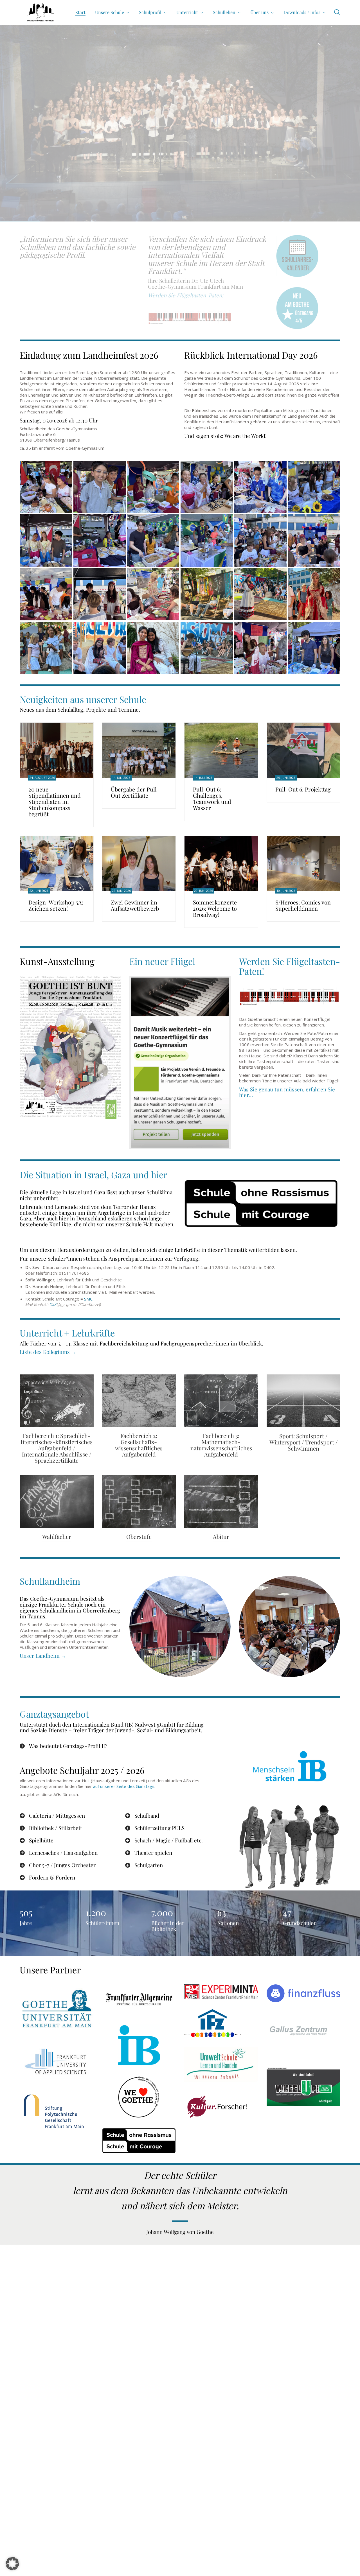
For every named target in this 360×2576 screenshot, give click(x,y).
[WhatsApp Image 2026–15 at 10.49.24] (46, 648)
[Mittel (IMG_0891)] (207, 487)
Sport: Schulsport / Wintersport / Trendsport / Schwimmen (303, 1442)
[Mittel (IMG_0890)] (260, 487)
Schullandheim (50, 1581)
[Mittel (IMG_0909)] (46, 487)
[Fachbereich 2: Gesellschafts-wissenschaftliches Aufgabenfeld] (139, 1401)
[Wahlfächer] (57, 1501)
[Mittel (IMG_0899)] (260, 648)
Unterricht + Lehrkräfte (67, 1333)
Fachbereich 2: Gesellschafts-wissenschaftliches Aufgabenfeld (139, 1445)
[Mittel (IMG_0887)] (100, 540)
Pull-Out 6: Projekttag (303, 789)
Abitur (221, 1537)
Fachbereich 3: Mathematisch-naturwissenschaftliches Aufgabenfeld (221, 1445)
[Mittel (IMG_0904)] (314, 648)
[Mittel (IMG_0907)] (100, 487)
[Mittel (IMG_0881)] (100, 594)
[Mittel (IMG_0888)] (46, 540)
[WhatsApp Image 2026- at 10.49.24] (100, 648)
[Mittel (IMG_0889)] (314, 487)
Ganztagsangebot (54, 1714)
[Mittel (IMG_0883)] (314, 540)
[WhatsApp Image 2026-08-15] (260, 594)
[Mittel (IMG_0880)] (153, 594)
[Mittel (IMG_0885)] (207, 540)
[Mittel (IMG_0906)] (153, 487)
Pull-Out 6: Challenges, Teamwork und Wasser (212, 799)
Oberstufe (139, 1537)
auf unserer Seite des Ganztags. (124, 1786)
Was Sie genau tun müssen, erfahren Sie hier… (287, 1092)
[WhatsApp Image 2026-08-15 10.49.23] (314, 594)
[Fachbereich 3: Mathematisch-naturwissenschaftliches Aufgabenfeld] (221, 1401)
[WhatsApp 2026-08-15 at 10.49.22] (207, 648)
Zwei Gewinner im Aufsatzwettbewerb (135, 905)
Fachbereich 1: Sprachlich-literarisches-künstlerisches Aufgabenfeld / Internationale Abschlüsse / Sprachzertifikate (57, 1448)
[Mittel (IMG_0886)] (153, 540)
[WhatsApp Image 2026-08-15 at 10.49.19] (207, 594)
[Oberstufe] (139, 1501)
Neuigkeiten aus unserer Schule (83, 699)
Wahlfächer (57, 1537)
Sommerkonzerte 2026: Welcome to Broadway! (215, 908)
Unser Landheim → (43, 1655)
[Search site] (337, 13)
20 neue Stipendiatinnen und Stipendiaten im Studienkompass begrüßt (55, 802)
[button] (12, 2564)
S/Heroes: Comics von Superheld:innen (303, 905)
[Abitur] (221, 1501)
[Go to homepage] (41, 12)
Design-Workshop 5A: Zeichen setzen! (56, 905)
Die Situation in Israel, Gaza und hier (94, 1174)
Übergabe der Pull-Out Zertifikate (135, 792)
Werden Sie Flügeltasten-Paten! (290, 966)
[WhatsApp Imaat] (153, 648)
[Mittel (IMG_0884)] (260, 540)
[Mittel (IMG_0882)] (46, 594)
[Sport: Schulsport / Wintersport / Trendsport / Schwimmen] (304, 1401)
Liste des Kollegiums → (48, 1352)
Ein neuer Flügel (162, 961)
